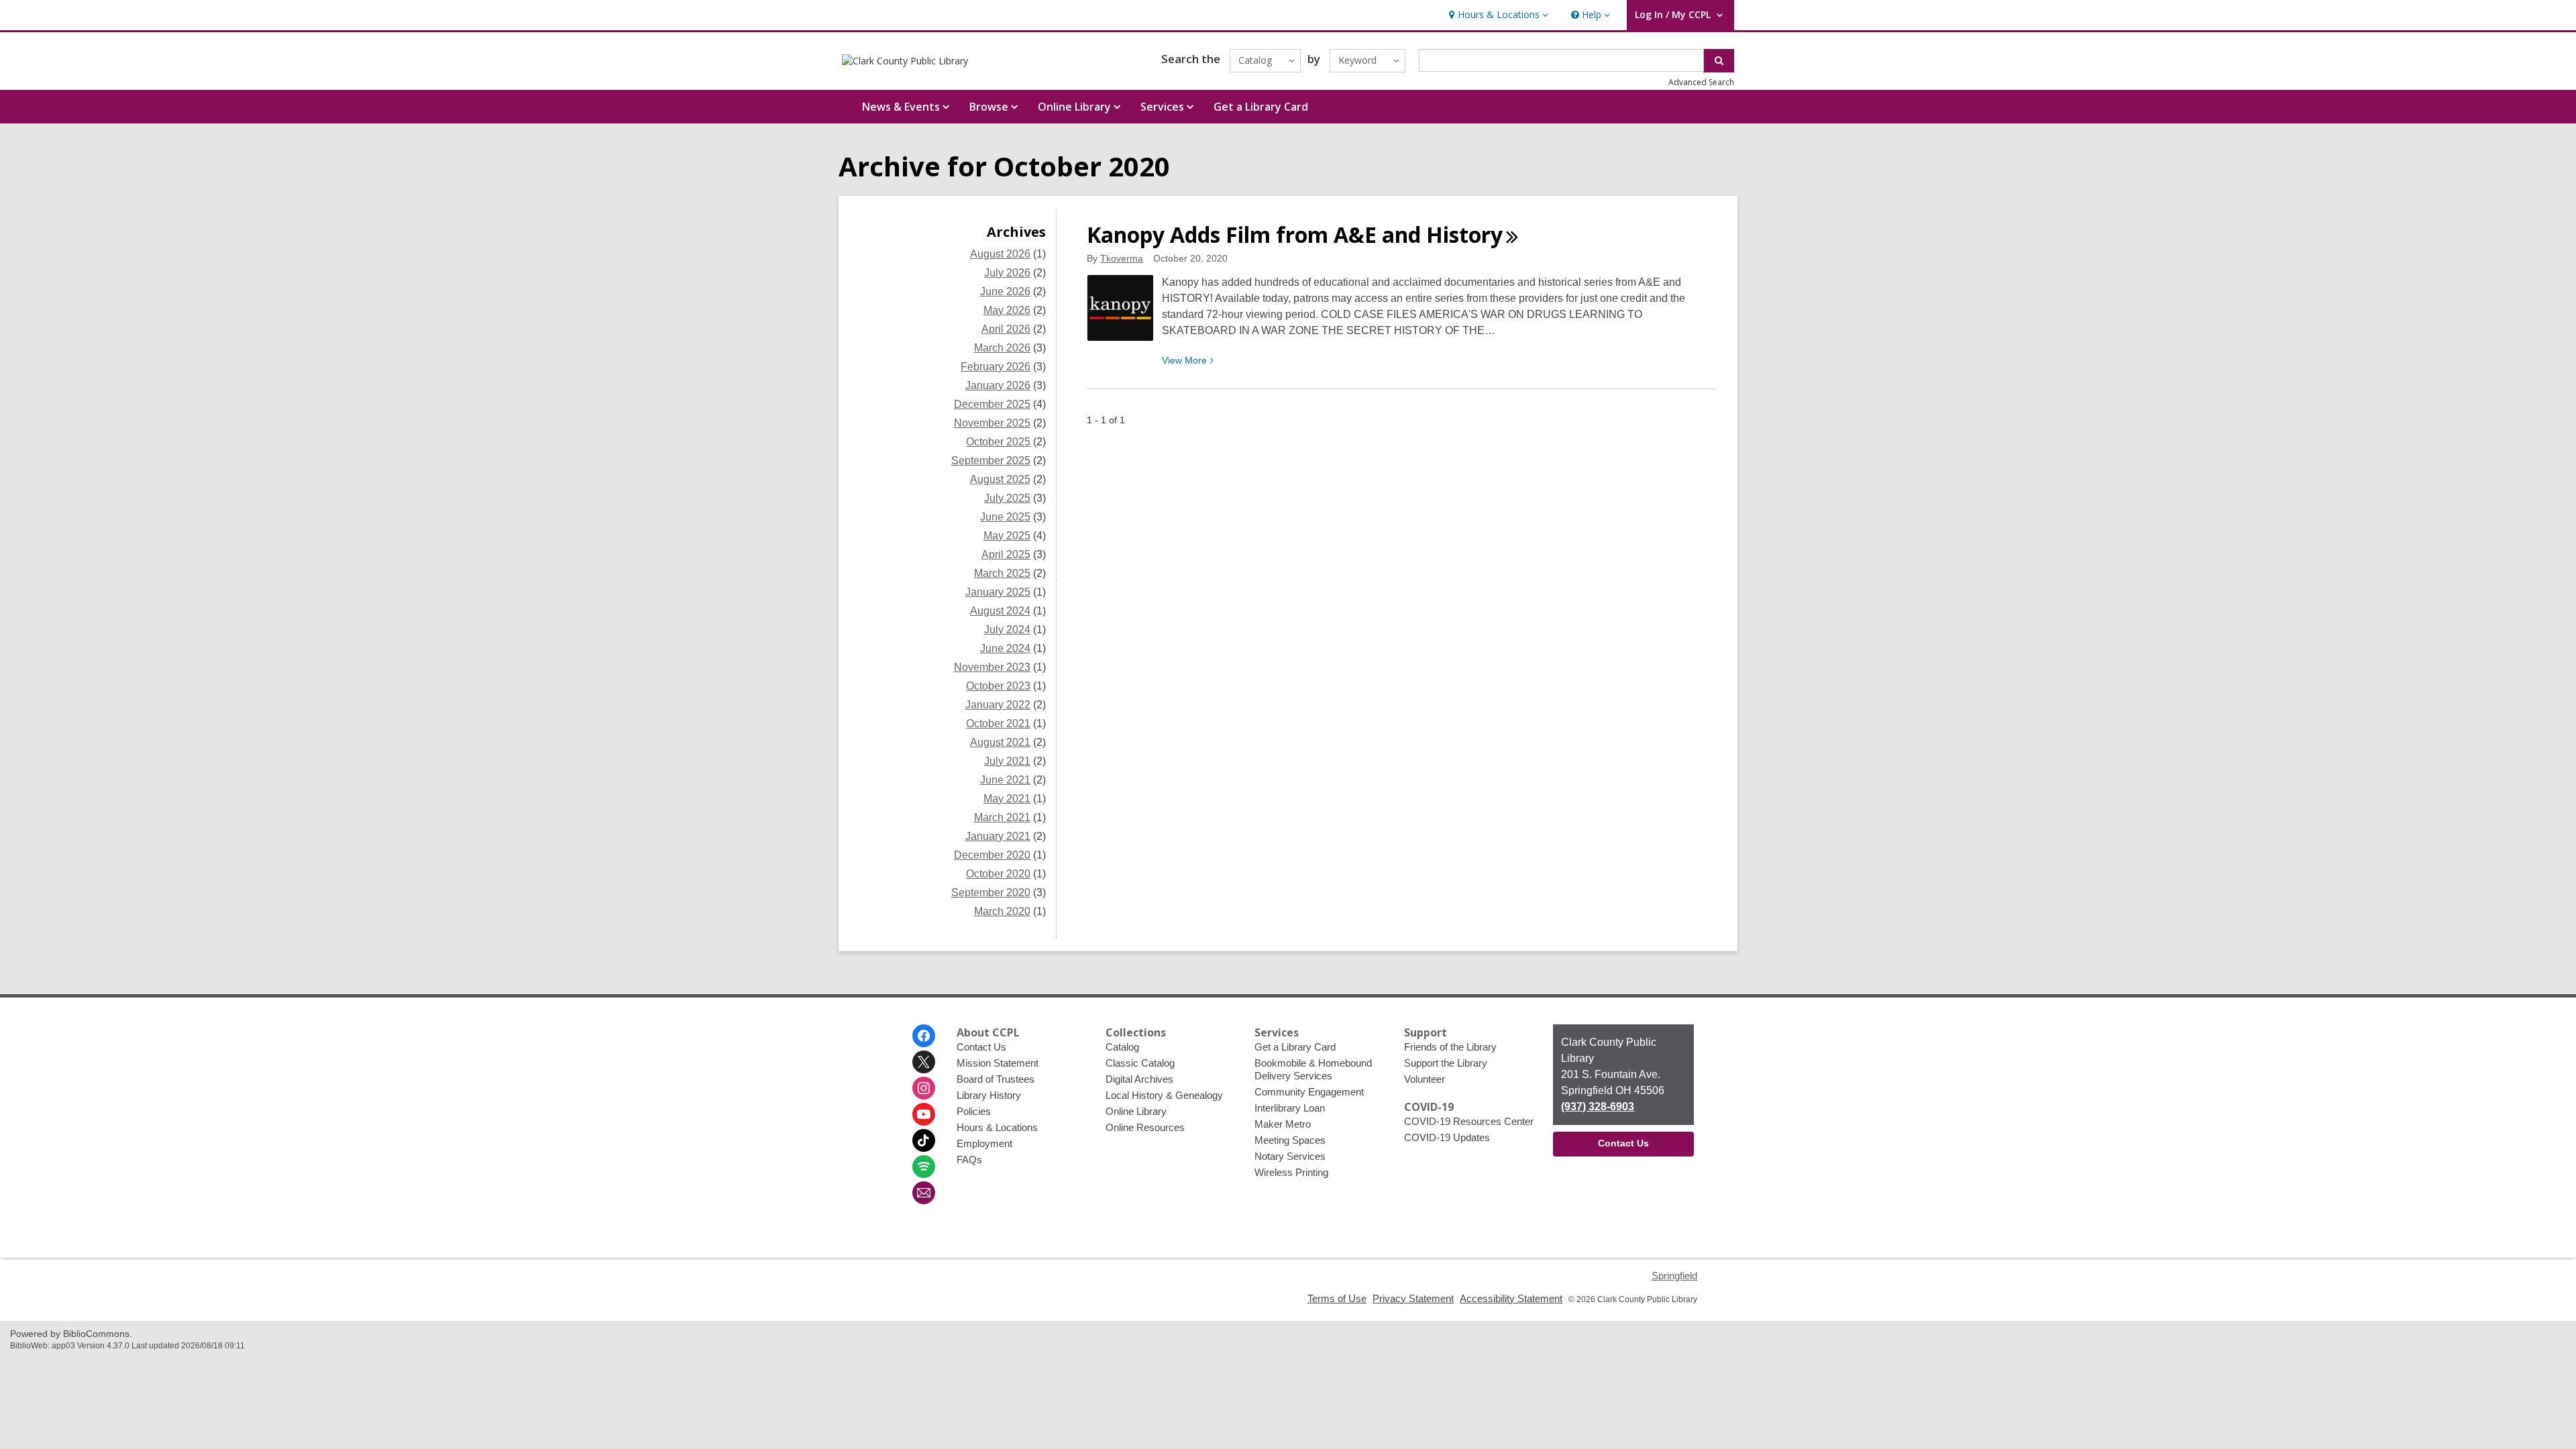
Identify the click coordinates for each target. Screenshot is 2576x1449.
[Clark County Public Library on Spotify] (924, 1167)
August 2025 (1000, 479)
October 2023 (998, 686)
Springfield (1674, 1276)
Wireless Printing (1291, 1172)
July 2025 (1007, 498)
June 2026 (1005, 291)
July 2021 (1007, 761)
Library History (989, 1095)
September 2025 (991, 461)
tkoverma (1122, 258)
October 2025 (998, 442)
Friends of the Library (1450, 1047)
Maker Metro (1283, 1124)
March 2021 (1002, 817)
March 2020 (1002, 911)
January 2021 (998, 836)
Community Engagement (1309, 1092)
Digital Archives (1139, 1079)
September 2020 (991, 893)
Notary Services (1290, 1156)
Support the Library (1446, 1063)
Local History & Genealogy (1164, 1095)
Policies (974, 1111)
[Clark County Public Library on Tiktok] (924, 1140)
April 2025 (1006, 554)
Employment (984, 1143)
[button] (1497, 15)
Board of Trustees (996, 1079)
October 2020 (998, 874)
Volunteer (1425, 1079)
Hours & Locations (997, 1127)
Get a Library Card (1261, 107)
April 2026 (1006, 329)
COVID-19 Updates (1447, 1137)
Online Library (1136, 1111)
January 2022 (998, 705)
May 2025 (1007, 536)
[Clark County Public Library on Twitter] (924, 1062)
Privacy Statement (1413, 1298)
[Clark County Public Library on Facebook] (924, 1036)
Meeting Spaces (1290, 1140)
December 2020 (992, 855)
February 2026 (996, 367)
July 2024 (1007, 630)
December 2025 (992, 404)
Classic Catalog (1140, 1063)
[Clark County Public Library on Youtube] (924, 1114)
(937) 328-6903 (1598, 1107)
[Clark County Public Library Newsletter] (924, 1193)
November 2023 (992, 667)
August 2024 (1000, 611)
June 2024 (1005, 648)
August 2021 (1000, 742)
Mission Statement (998, 1063)
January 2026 (998, 385)
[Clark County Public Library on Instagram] (924, 1088)
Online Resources (1145, 1127)
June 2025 (1005, 517)
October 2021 (998, 723)
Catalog (1122, 1047)
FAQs (969, 1160)
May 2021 (1007, 799)
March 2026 (1002, 348)
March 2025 (1002, 573)
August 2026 (1000, 254)
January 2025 (998, 592)
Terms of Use (1337, 1298)
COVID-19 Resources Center (1469, 1121)
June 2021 (1005, 780)
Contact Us (981, 1047)
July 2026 (1007, 273)
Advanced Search (1701, 82)
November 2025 (992, 423)
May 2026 (1007, 310)
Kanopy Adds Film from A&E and (1295, 234)
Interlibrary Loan (1290, 1108)
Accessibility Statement (1511, 1298)
